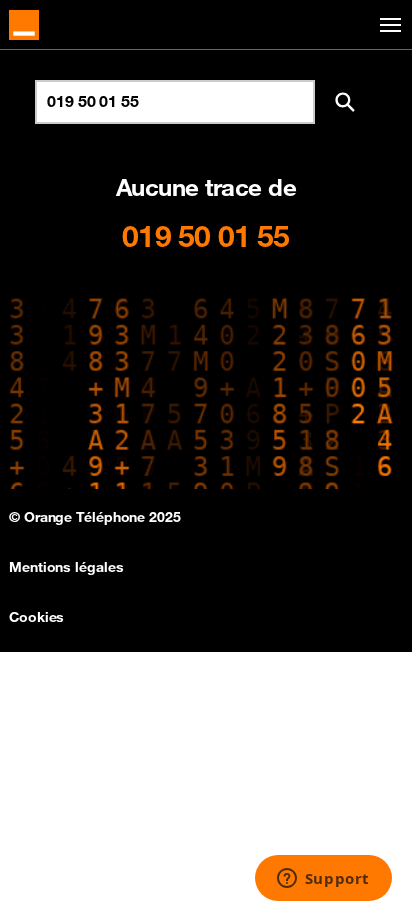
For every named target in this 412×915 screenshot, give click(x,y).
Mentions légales (66, 567)
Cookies (36, 617)
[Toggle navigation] (387, 25)
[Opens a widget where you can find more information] (323, 880)
